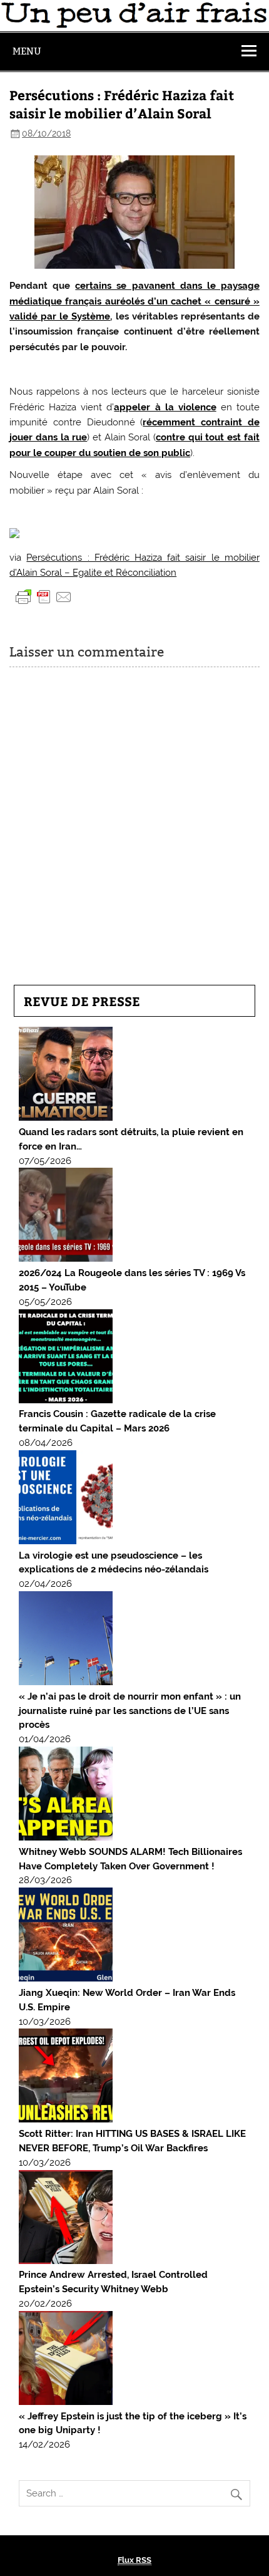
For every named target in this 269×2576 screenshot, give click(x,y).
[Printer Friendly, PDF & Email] (44, 596)
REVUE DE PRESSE (82, 1001)
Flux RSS (134, 2560)
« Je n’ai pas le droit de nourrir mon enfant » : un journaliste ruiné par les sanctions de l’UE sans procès (130, 1711)
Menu (27, 51)
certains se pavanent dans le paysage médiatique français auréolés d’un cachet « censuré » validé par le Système (134, 301)
